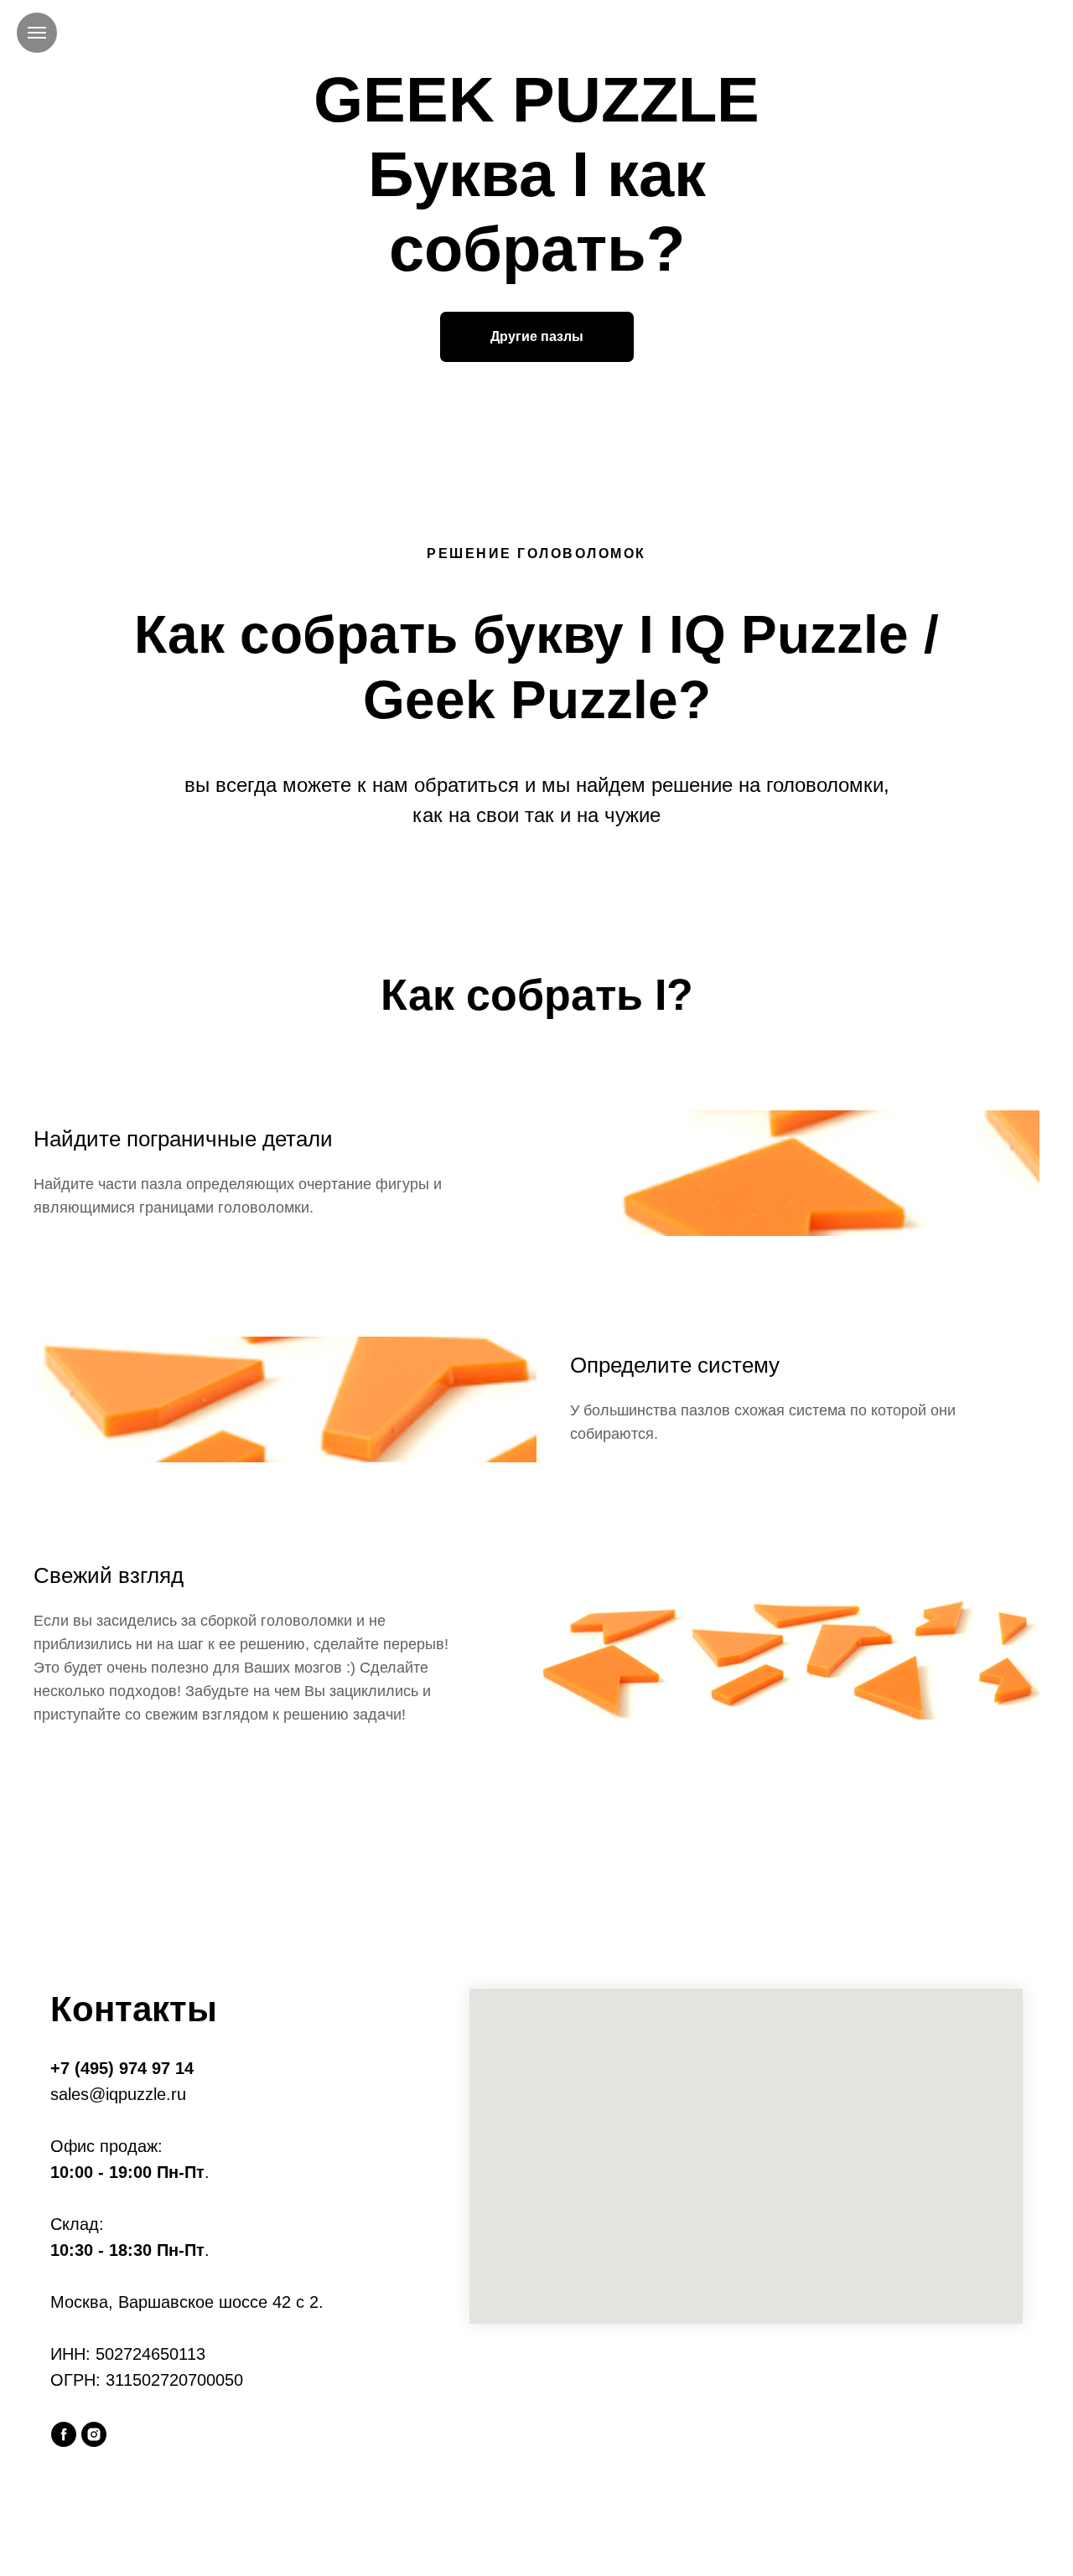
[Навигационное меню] (37, 33)
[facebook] (64, 2434)
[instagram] (94, 2434)
